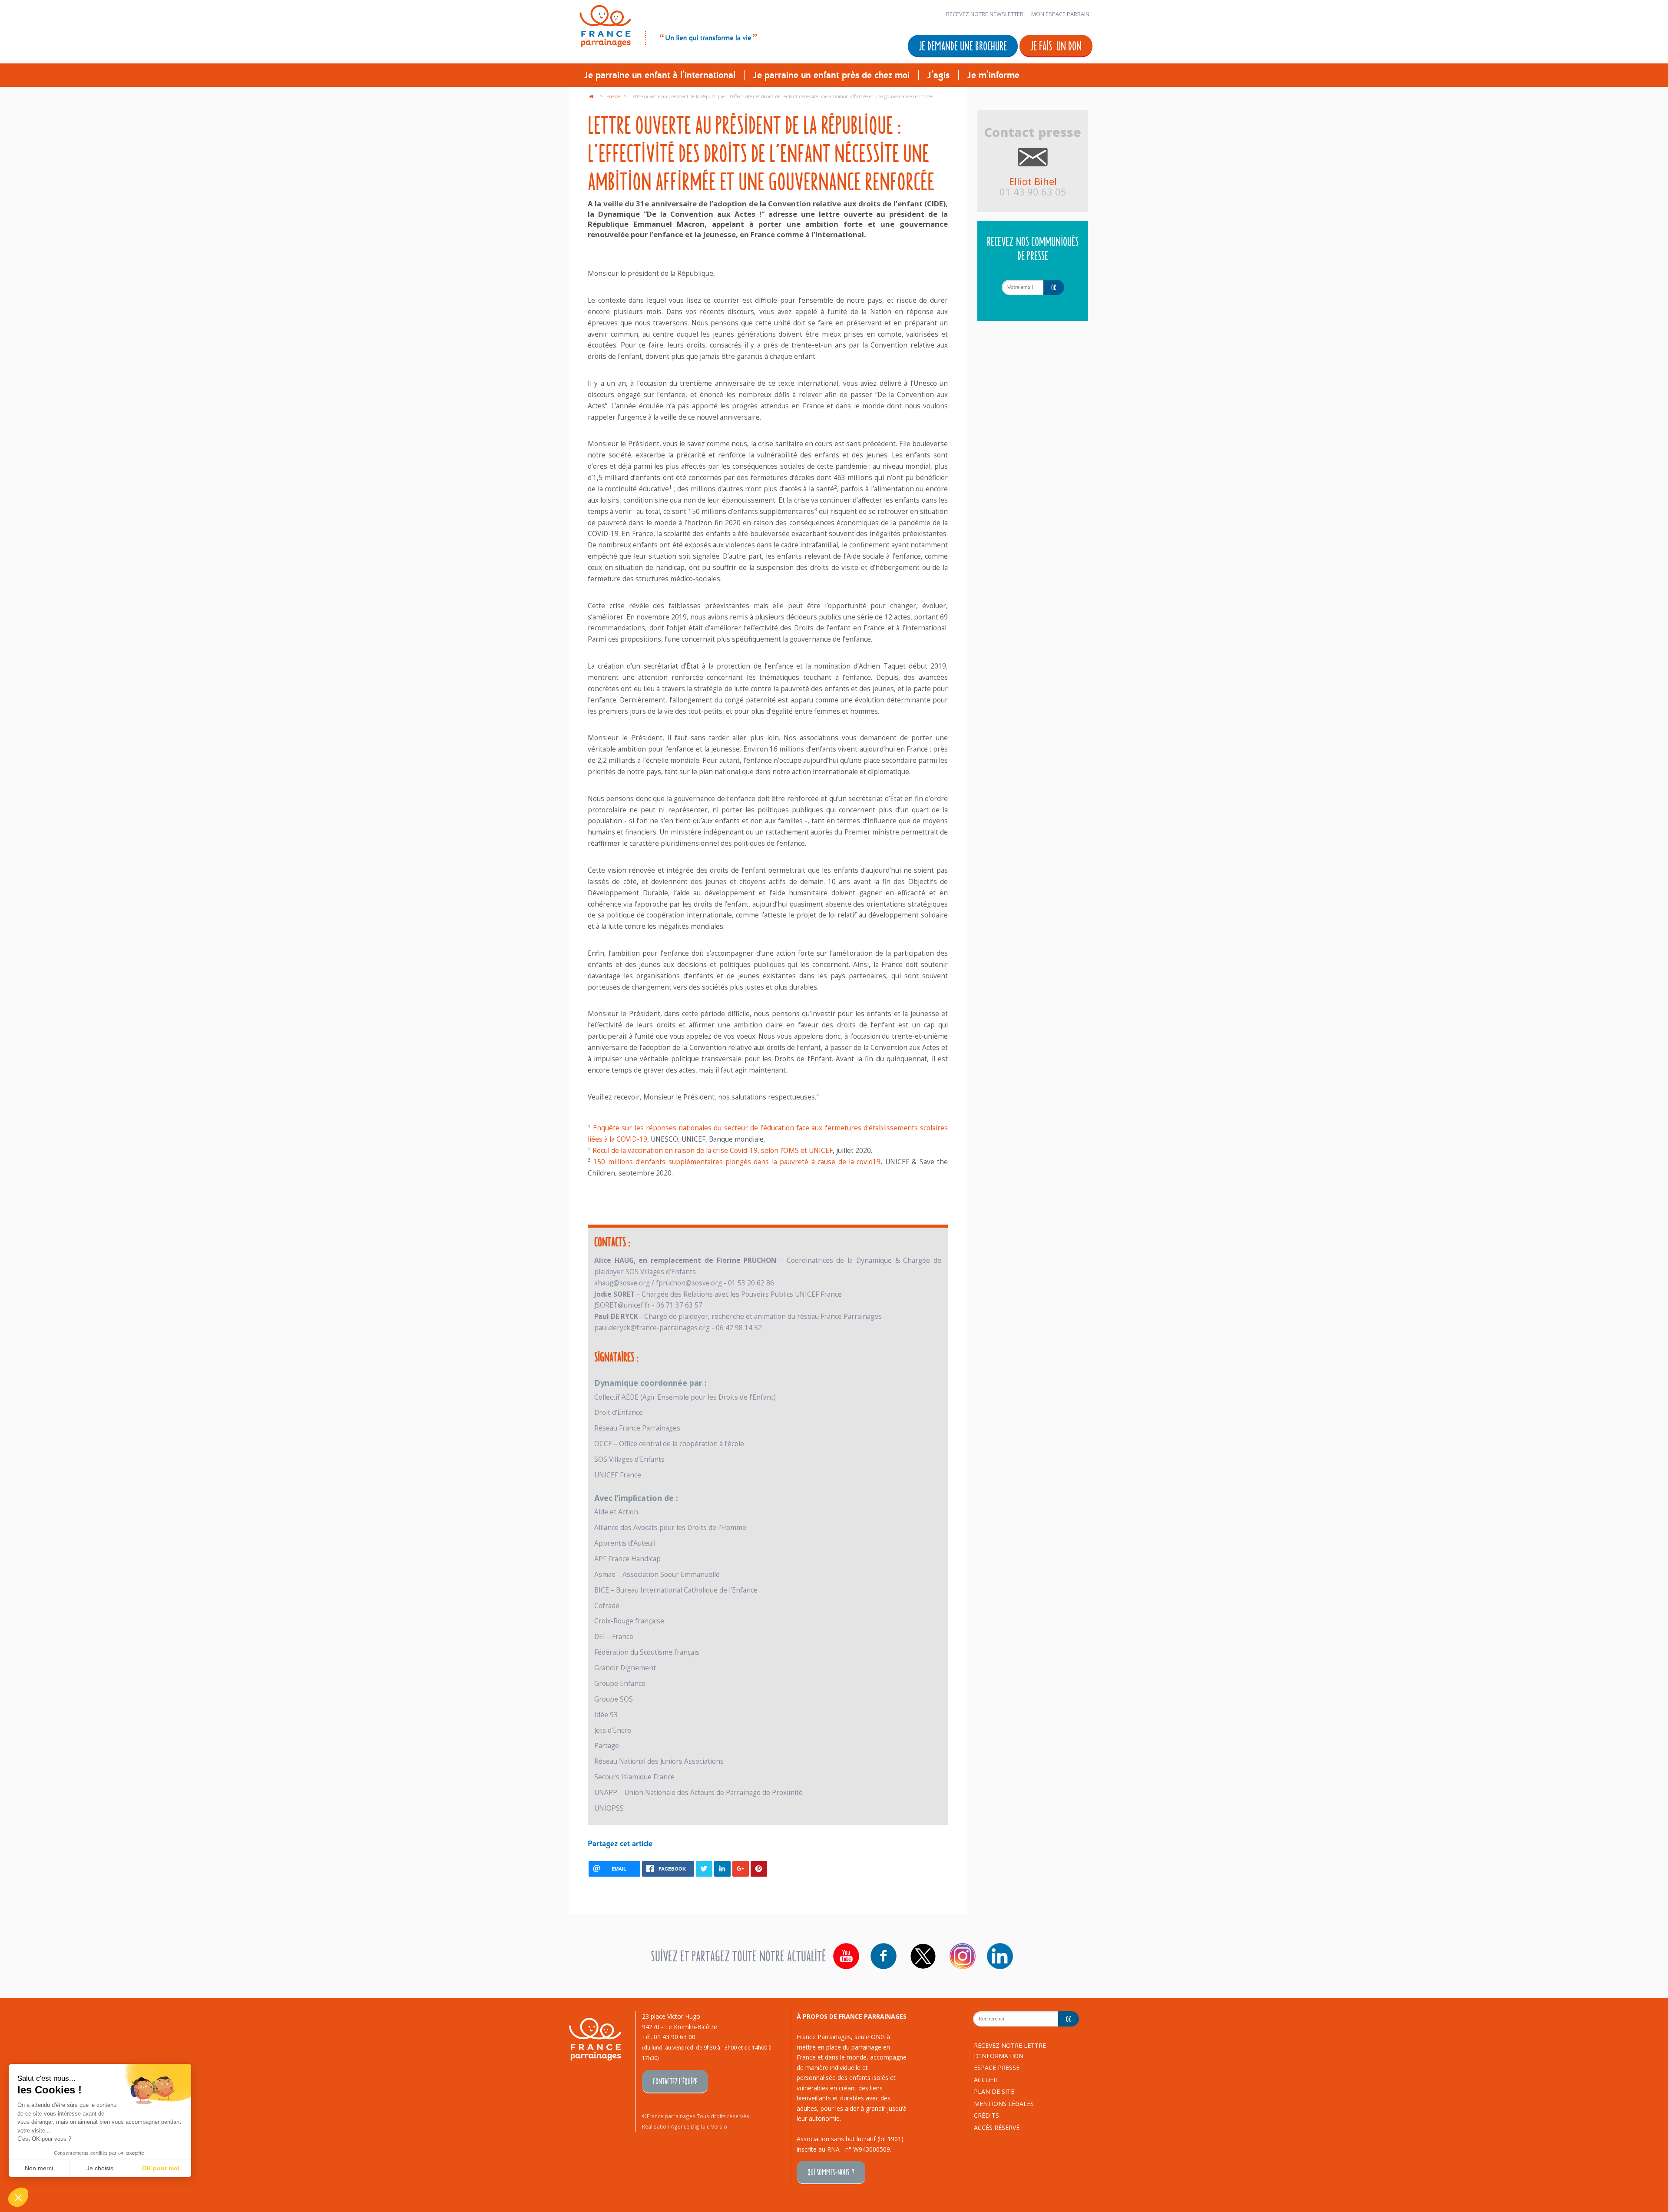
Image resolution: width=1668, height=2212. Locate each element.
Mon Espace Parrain (1060, 14)
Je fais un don (1056, 45)
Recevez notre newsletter (985, 14)
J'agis (938, 75)
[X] (923, 1956)
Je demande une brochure (963, 45)
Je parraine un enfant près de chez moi (831, 75)
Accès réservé (997, 2128)
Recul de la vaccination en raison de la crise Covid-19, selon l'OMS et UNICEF (713, 1151)
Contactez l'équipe (675, 2081)
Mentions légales (1004, 2104)
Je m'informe (993, 75)
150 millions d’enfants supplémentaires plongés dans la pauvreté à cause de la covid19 (737, 1162)
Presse (614, 96)
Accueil (986, 2080)
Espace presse (997, 2068)
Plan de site (994, 2091)
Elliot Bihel (1033, 181)
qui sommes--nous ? (831, 2172)
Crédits (986, 2115)
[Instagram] (963, 1956)
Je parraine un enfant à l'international (660, 75)
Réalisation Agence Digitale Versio (685, 2126)
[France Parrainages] (667, 25)
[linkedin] (1000, 1956)
